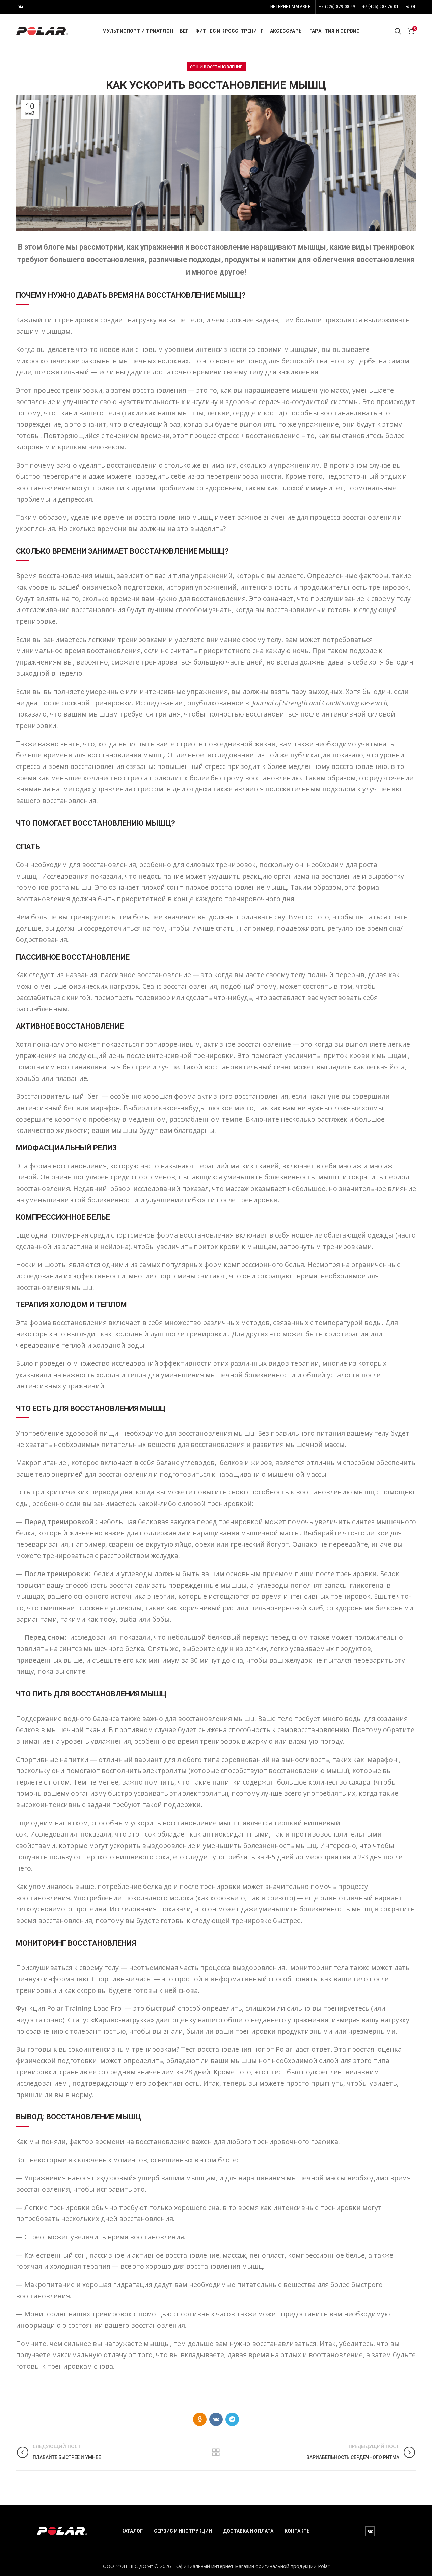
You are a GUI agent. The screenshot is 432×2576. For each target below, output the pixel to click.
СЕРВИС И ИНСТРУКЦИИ (183, 2531)
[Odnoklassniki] (200, 2419)
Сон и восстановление (216, 67)
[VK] (21, 7)
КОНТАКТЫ (298, 2531)
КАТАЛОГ (132, 2531)
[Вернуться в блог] (216, 2452)
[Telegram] (232, 2419)
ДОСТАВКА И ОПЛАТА (248, 2531)
